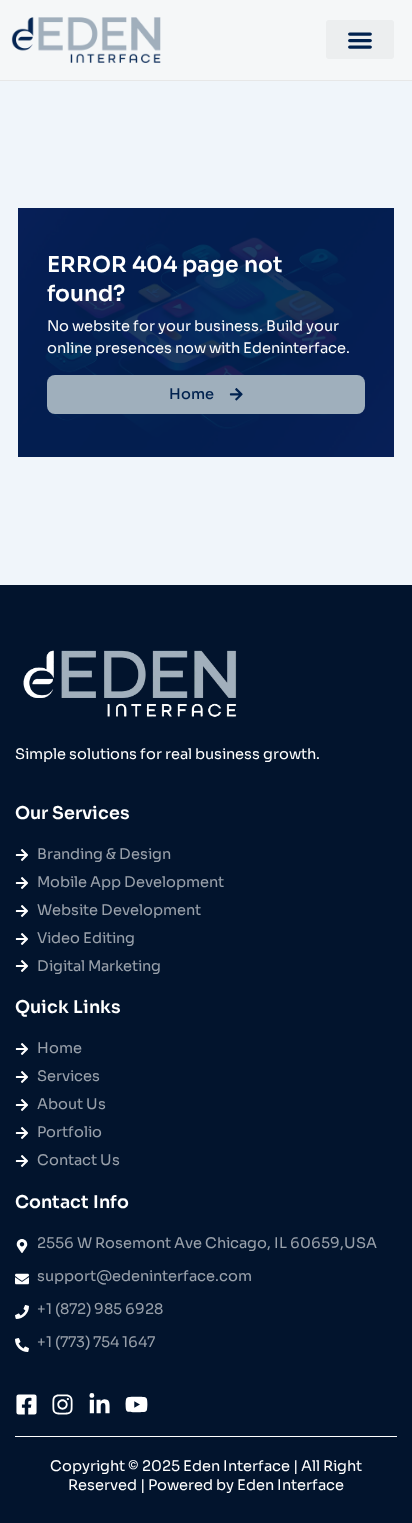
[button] (360, 39)
